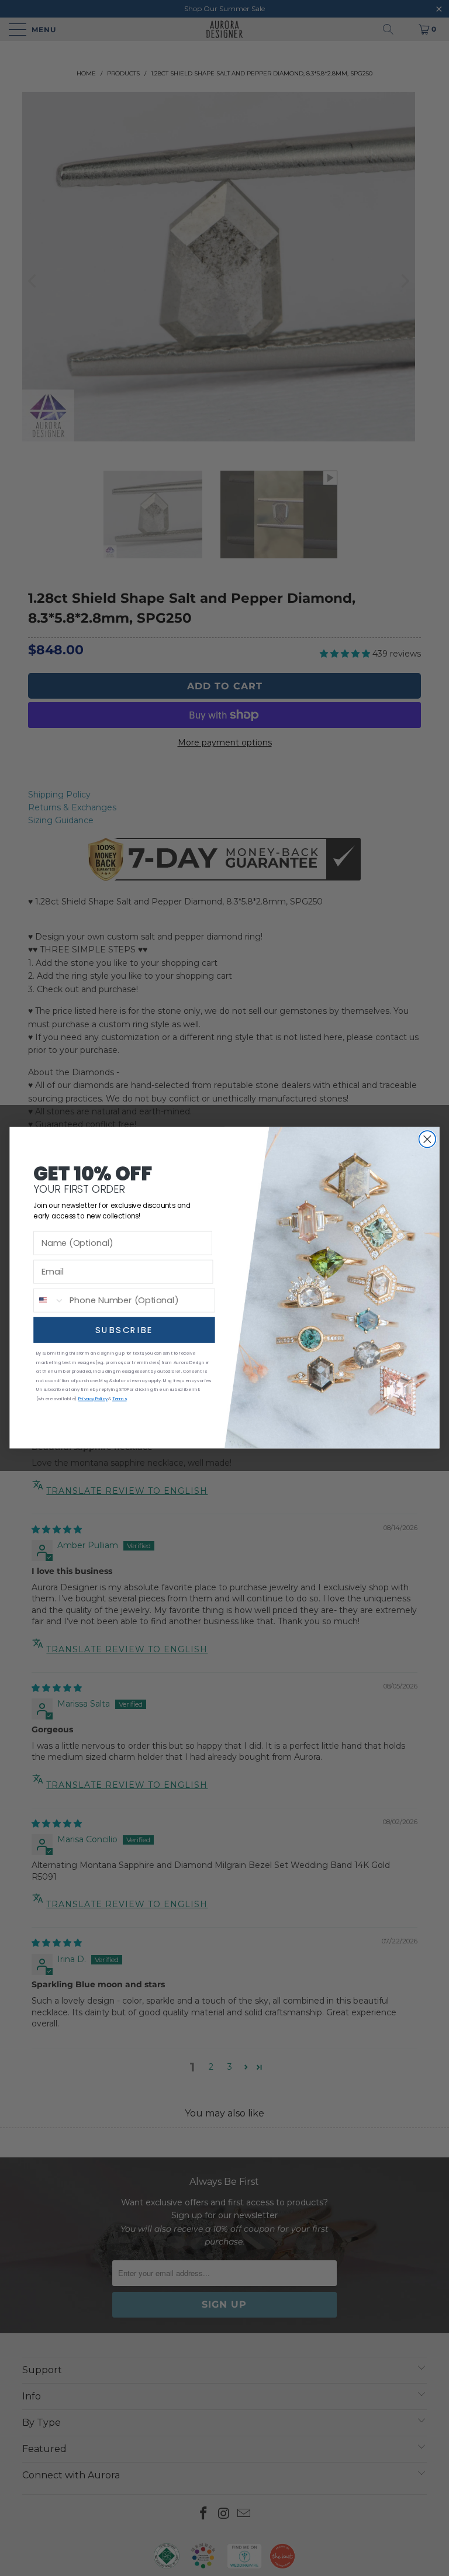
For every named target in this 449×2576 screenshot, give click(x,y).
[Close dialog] (428, 1140)
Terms (120, 1399)
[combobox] (49, 1301)
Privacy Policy (93, 1399)
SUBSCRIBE (124, 1330)
